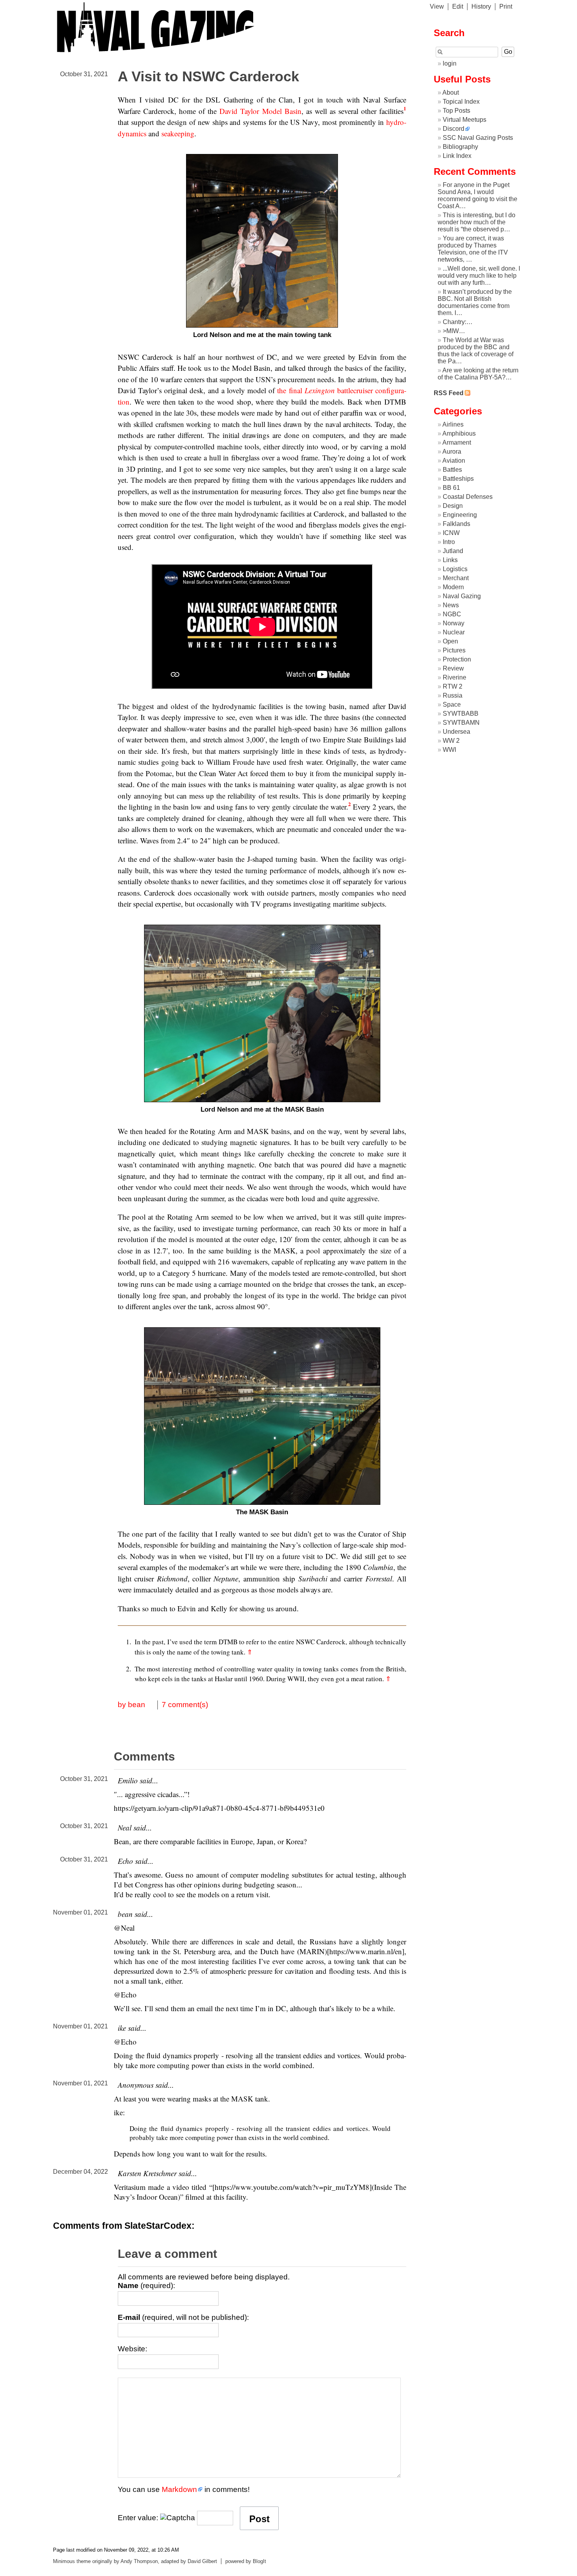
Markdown (179, 2489)
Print (506, 6)
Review (453, 668)
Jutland (453, 551)
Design (453, 506)
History (481, 6)
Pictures (454, 650)
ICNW (451, 533)
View (437, 6)
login (450, 63)
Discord (454, 129)
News (451, 605)
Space (452, 704)
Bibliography (460, 147)
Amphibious (459, 433)
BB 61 (451, 488)
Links (450, 560)
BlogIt (259, 2561)
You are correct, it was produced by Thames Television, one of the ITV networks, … (473, 249)
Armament (457, 442)
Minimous (64, 2561)
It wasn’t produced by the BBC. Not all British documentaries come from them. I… (475, 302)
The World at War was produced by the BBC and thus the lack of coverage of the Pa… (476, 351)
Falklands (456, 524)
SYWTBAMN (461, 723)
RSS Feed (449, 393)
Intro (449, 542)
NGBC (452, 614)
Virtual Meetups (465, 120)
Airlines (453, 424)
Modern (453, 587)
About (451, 93)
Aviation (454, 461)
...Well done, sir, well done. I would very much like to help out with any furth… (479, 276)
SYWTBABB (461, 714)
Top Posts (456, 111)
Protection (457, 659)
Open (450, 641)
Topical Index (461, 102)
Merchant (456, 578)
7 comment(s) (185, 1705)
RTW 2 (453, 686)
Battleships (458, 479)
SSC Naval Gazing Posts (478, 138)
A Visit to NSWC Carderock (208, 76)
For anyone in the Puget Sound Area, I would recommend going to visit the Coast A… (477, 195)
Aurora (452, 452)
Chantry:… (458, 322)
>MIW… (454, 331)
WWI (449, 750)
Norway (454, 623)
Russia (453, 695)
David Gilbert (202, 2561)
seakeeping (178, 133)
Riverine (455, 677)
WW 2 (451, 741)
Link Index (457, 156)
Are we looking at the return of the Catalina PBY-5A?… (478, 374)
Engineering (460, 515)
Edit (458, 6)
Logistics (455, 569)
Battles (452, 470)
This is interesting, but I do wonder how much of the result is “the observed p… (477, 222)
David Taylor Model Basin (260, 111)
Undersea (456, 732)
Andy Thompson (139, 2561)
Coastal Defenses (468, 497)
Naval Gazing (462, 596)
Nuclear (454, 632)
